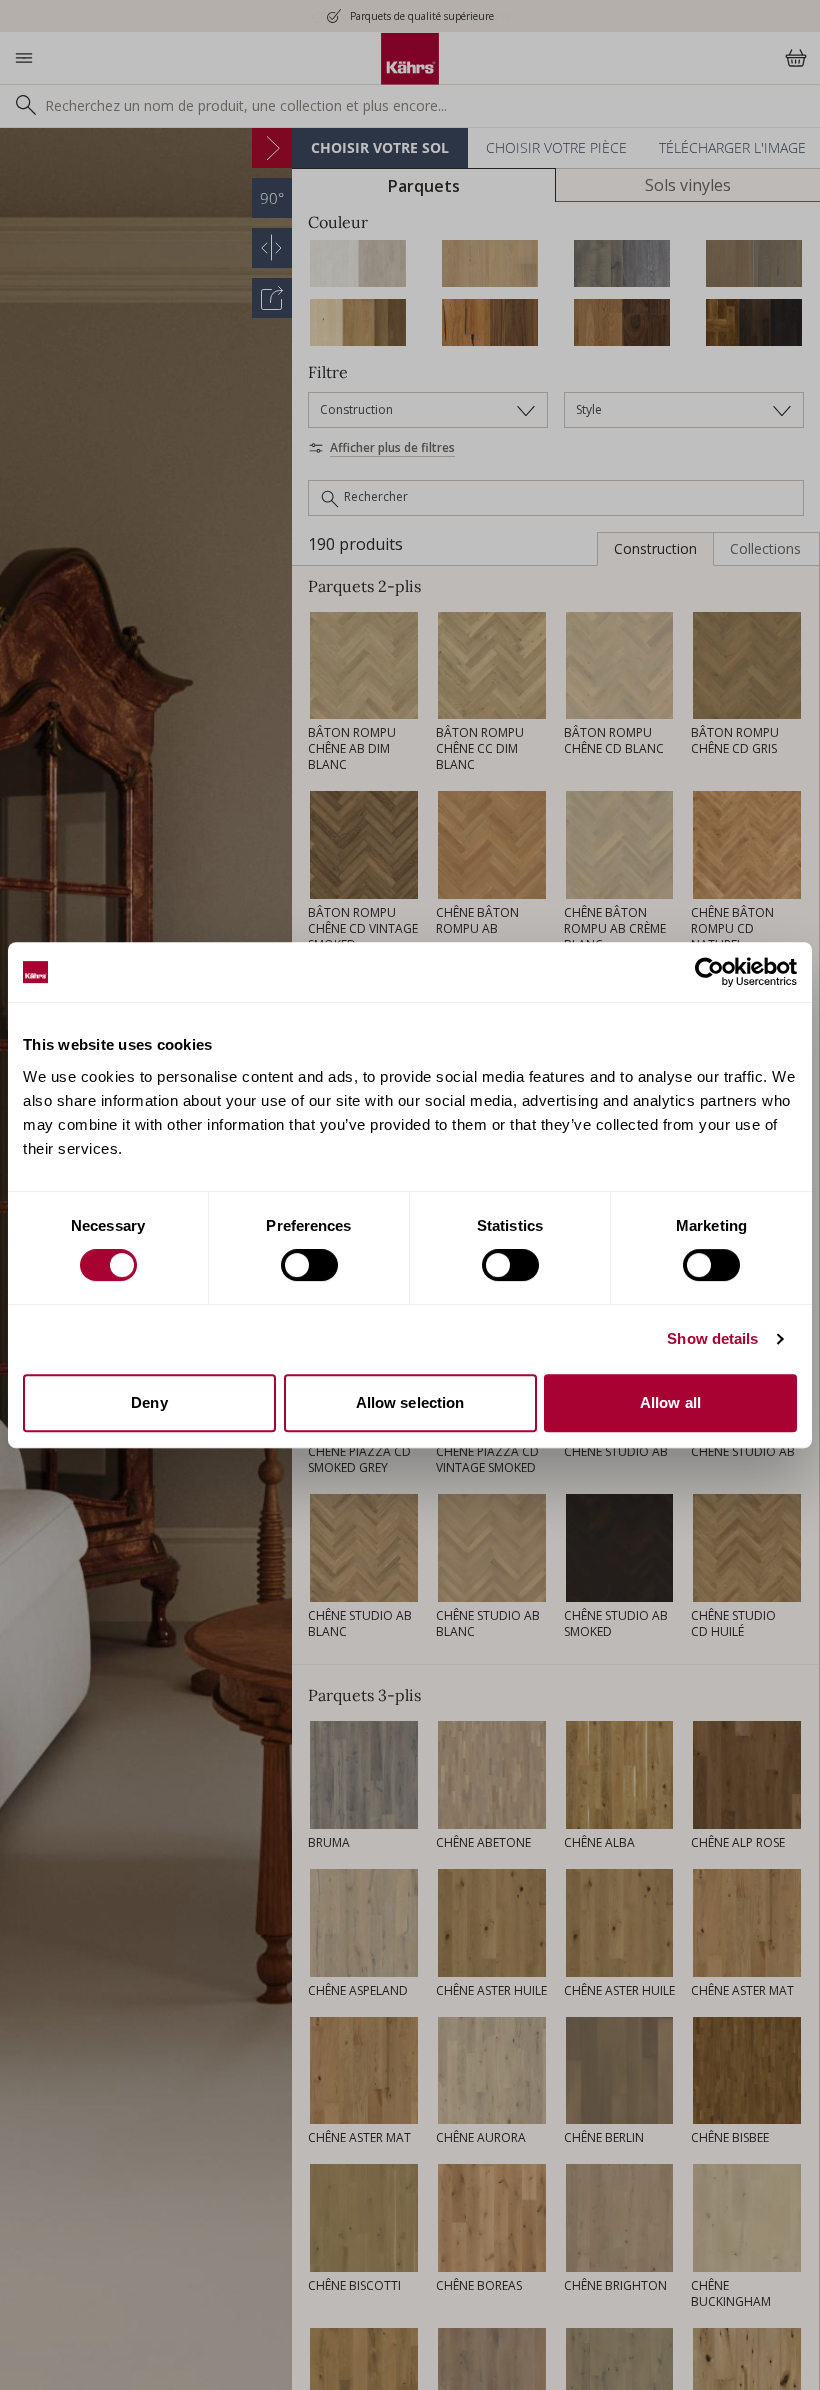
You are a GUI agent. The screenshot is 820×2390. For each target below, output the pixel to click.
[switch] (309, 1265)
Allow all (670, 1402)
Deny (149, 1402)
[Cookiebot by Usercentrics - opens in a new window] (709, 972)
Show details (712, 1338)
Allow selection (410, 1402)
